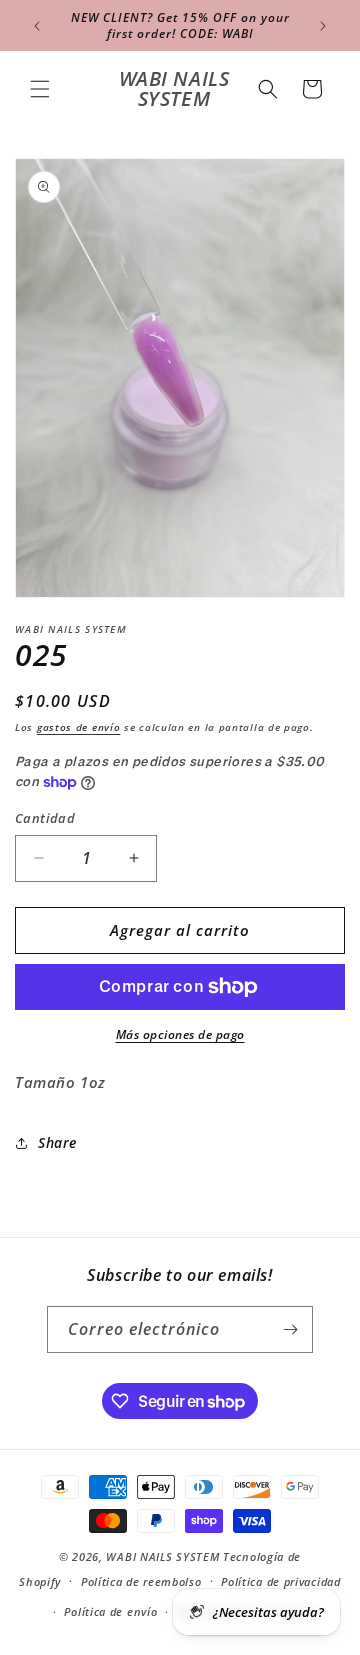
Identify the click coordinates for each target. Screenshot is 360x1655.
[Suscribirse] (290, 1329)
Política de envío (110, 1611)
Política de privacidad (280, 1581)
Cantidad (45, 818)
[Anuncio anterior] (37, 26)
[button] (40, 89)
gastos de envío (79, 727)
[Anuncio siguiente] (323, 26)
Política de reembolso (141, 1581)
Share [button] (57, 1142)
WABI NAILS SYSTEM (162, 1556)
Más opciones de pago (180, 1034)
